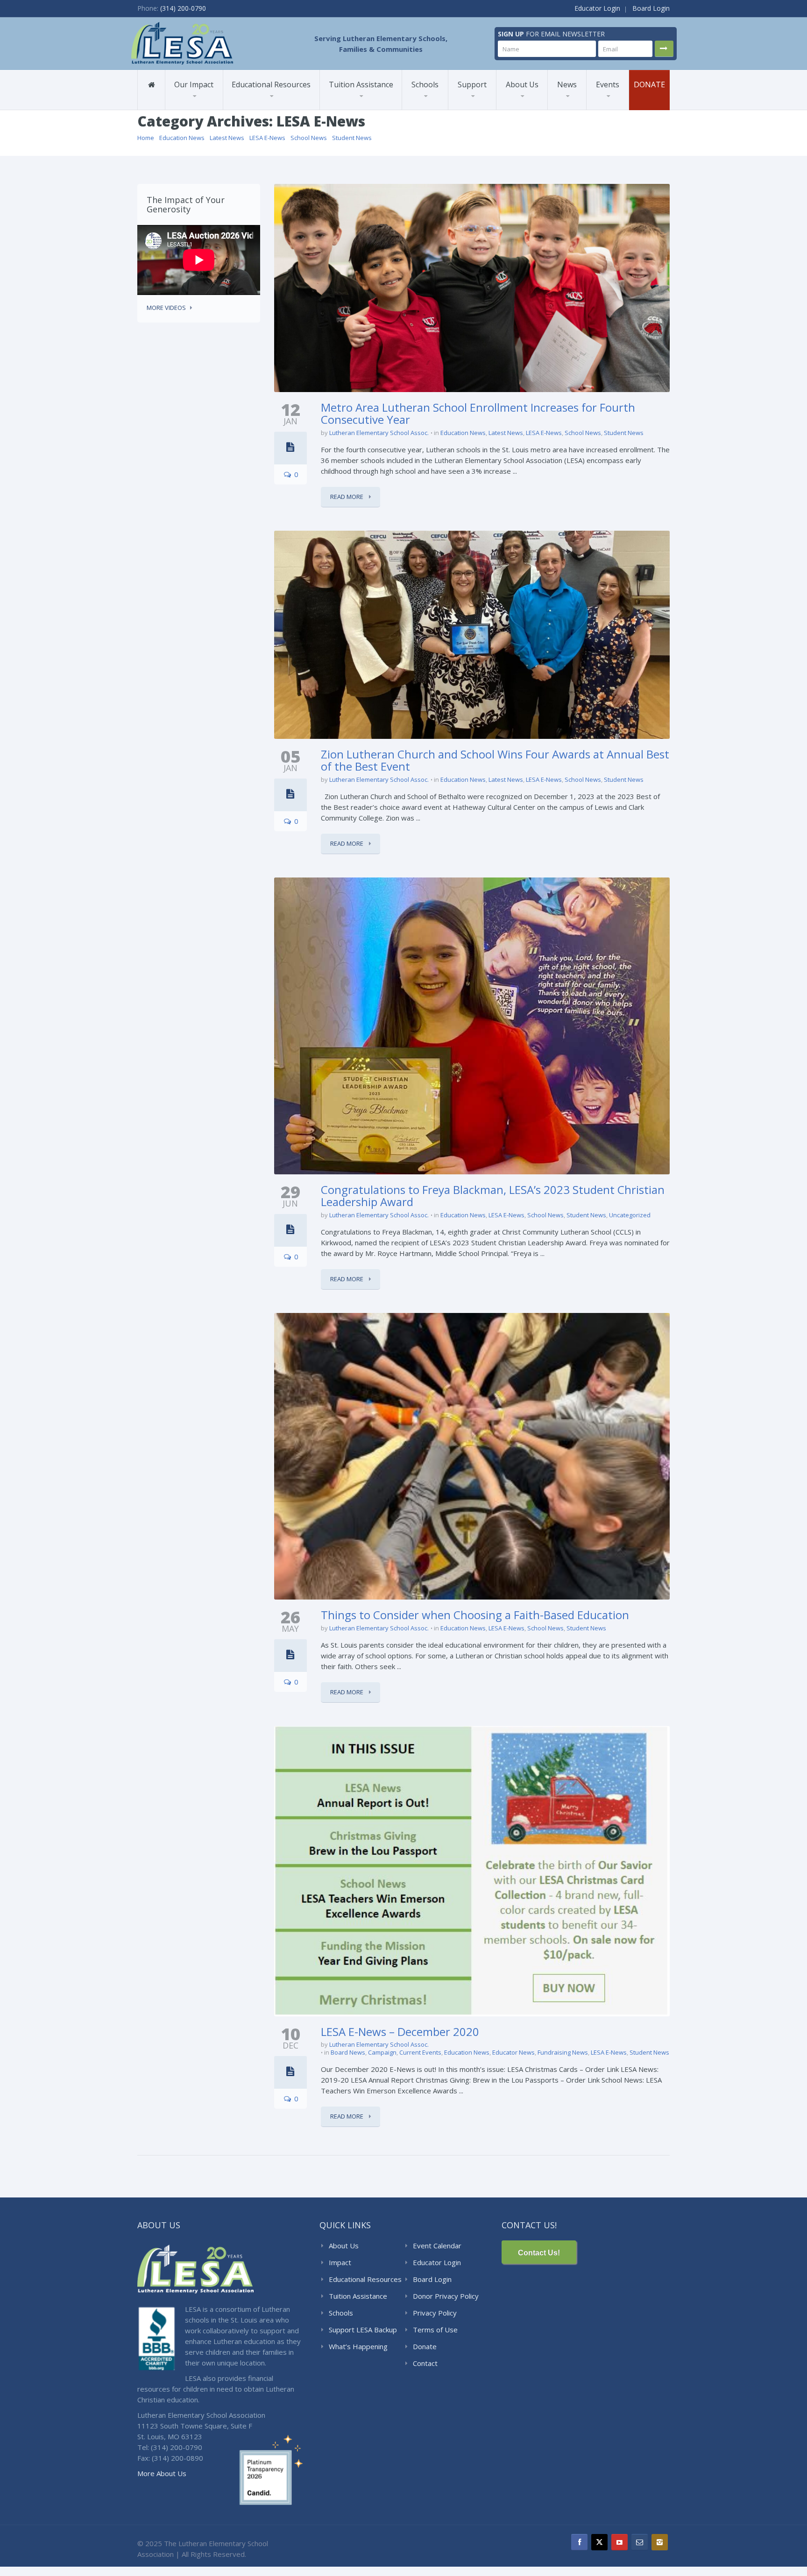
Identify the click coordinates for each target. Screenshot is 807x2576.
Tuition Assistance (361, 84)
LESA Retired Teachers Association (536, 103)
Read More (347, 497)
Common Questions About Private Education (537, 109)
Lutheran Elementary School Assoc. (379, 433)
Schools (425, 84)
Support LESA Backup (363, 2330)
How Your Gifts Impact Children (494, 109)
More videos (166, 308)
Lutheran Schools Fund (210, 109)
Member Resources (265, 108)
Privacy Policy (435, 2313)
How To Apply (354, 106)
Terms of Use (435, 2330)
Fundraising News (563, 2052)
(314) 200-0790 (183, 8)
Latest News (227, 138)
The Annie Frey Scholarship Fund (480, 106)
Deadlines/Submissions (365, 105)
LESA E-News (267, 138)
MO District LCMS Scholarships (357, 108)
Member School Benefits (198, 106)
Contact (425, 2363)
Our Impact (194, 84)
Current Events (420, 2052)
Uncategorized (630, 1215)
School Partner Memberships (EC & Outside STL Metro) (265, 106)
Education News (182, 138)
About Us (522, 84)
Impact (340, 2262)
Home (146, 138)
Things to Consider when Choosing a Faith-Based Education (475, 1615)
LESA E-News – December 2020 (400, 2032)
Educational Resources (271, 84)
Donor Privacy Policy (446, 2296)
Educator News (513, 2052)
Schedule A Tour (436, 108)
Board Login (651, 8)
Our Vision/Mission (533, 106)
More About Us (162, 2473)
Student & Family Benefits (201, 108)
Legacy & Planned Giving (487, 103)
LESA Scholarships (358, 109)
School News (309, 138)
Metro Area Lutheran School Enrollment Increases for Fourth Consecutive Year (478, 413)
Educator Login (597, 8)
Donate (649, 84)
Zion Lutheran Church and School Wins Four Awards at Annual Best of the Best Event (495, 760)
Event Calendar (437, 2246)
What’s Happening (358, 2346)
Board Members (539, 105)
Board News (348, 2052)
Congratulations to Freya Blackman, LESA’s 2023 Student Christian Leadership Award (493, 1196)
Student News (352, 138)
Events (608, 84)
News (567, 84)
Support (472, 84)
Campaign (382, 2052)
